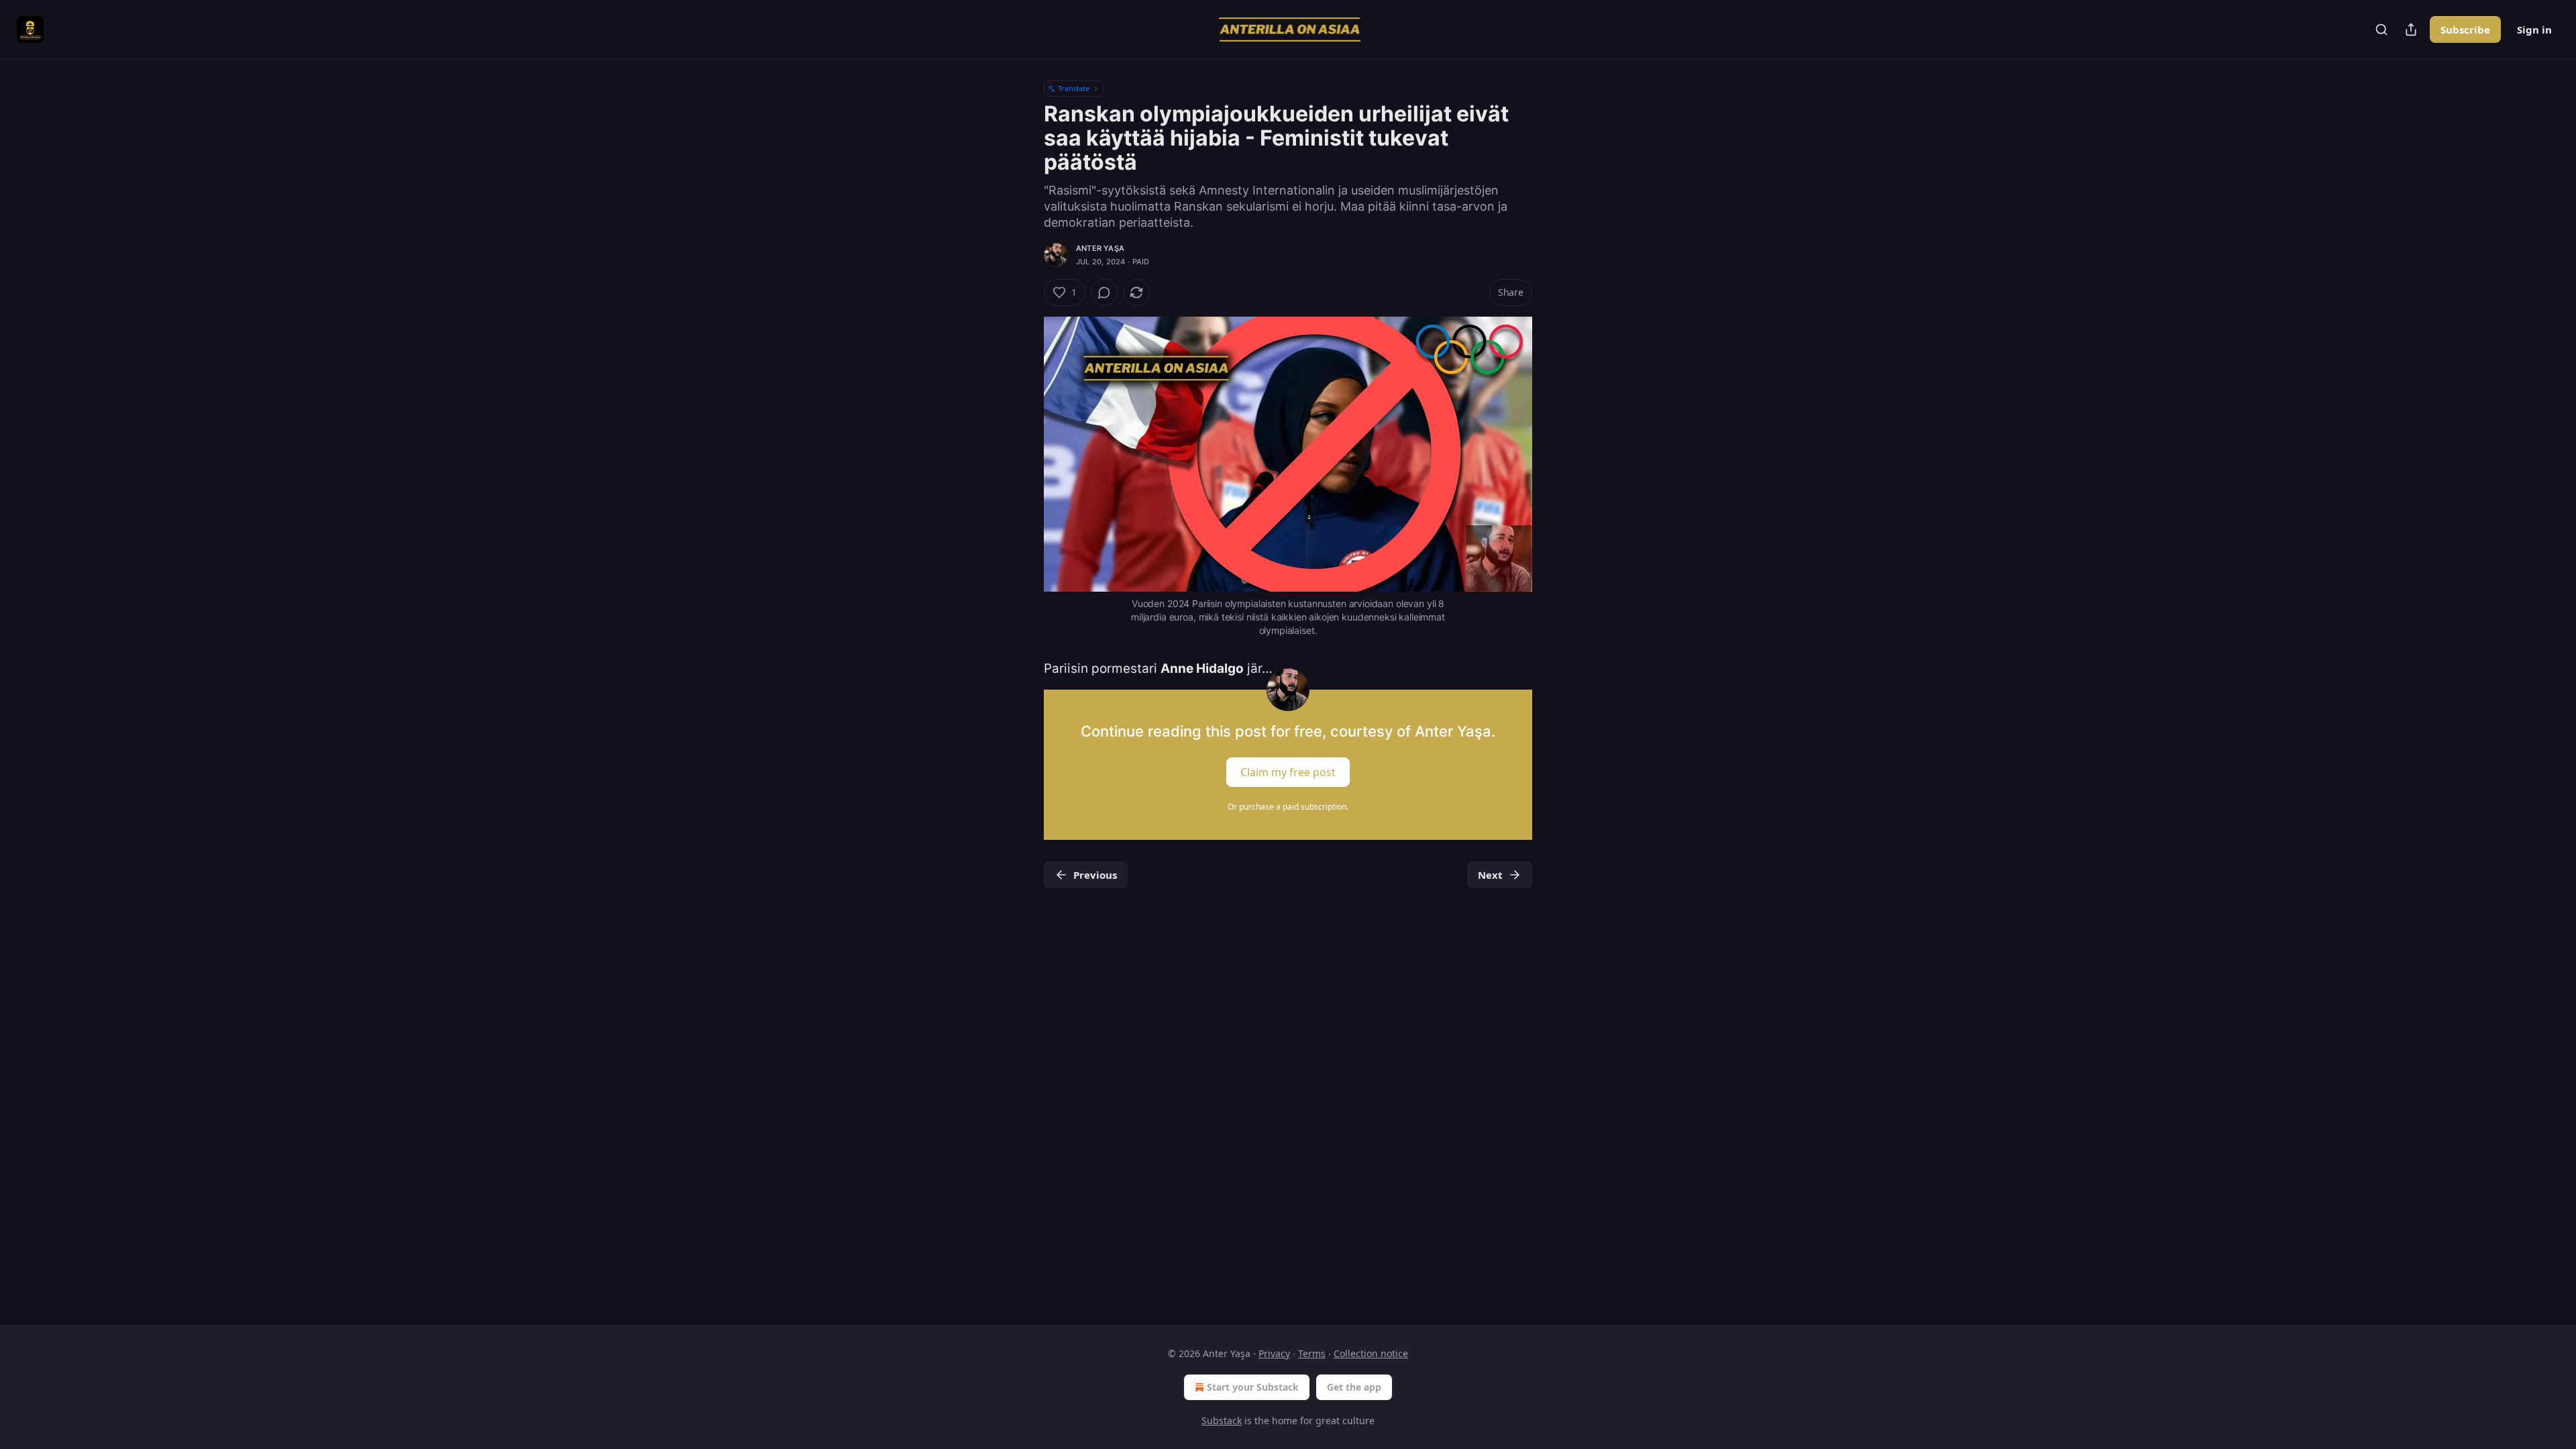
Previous (1095, 875)
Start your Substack (1253, 1387)
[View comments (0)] (1104, 292)
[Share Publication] (2411, 30)
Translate (1074, 88)
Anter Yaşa (1100, 248)
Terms (1312, 1353)
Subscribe (2465, 30)
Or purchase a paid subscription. (1288, 807)
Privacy (1274, 1353)
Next (1490, 875)
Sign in (2534, 30)
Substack (1222, 1420)
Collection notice (1371, 1353)
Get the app (1354, 1387)
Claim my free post (1288, 771)
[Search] (2381, 30)
